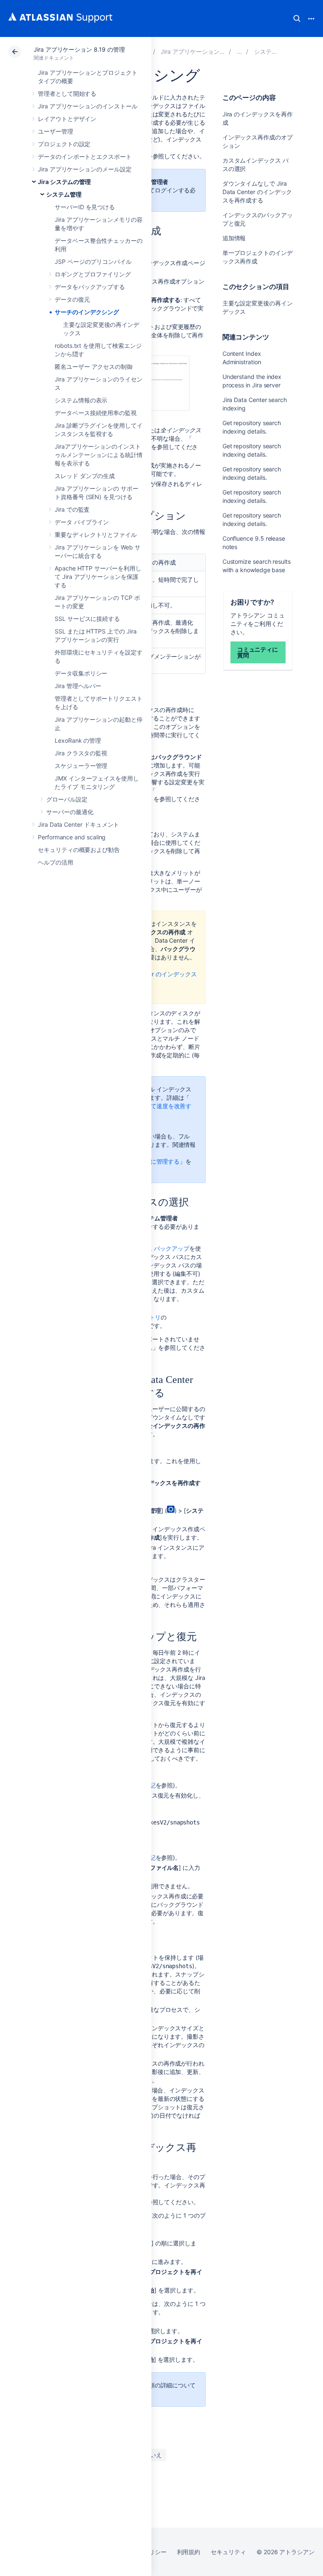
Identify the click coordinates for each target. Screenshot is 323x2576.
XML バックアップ (164, 1248)
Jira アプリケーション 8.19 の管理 (79, 49)
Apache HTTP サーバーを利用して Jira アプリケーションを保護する (98, 577)
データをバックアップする (90, 287)
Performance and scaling (72, 837)
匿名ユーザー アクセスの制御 (94, 367)
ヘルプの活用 (56, 862)
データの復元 (72, 299)
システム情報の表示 (81, 400)
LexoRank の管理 (78, 740)
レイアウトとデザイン (67, 119)
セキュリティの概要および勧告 (79, 850)
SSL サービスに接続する (87, 619)
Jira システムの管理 (64, 182)
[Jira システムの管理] (239, 51)
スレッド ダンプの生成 (85, 476)
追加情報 (234, 238)
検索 (297, 18)
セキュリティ (228, 2552)
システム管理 (64, 194)
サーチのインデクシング (87, 312)
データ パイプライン (82, 522)
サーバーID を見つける (85, 207)
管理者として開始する (67, 93)
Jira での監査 (72, 509)
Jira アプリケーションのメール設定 (85, 169)
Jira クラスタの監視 (81, 753)
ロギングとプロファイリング (93, 274)
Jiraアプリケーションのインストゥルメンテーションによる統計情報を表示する (99, 455)
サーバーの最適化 (70, 812)
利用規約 (189, 2552)
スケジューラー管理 (81, 766)
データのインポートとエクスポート (85, 156)
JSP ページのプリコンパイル (93, 262)
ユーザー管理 (56, 131)
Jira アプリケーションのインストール (88, 106)
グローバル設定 (67, 799)
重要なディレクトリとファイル (96, 535)
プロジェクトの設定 (64, 144)
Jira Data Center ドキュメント (78, 824)
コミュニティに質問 (258, 652)
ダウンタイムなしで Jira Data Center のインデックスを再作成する (257, 192)
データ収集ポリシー (81, 673)
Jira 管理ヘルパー (78, 686)
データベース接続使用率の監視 (96, 413)
